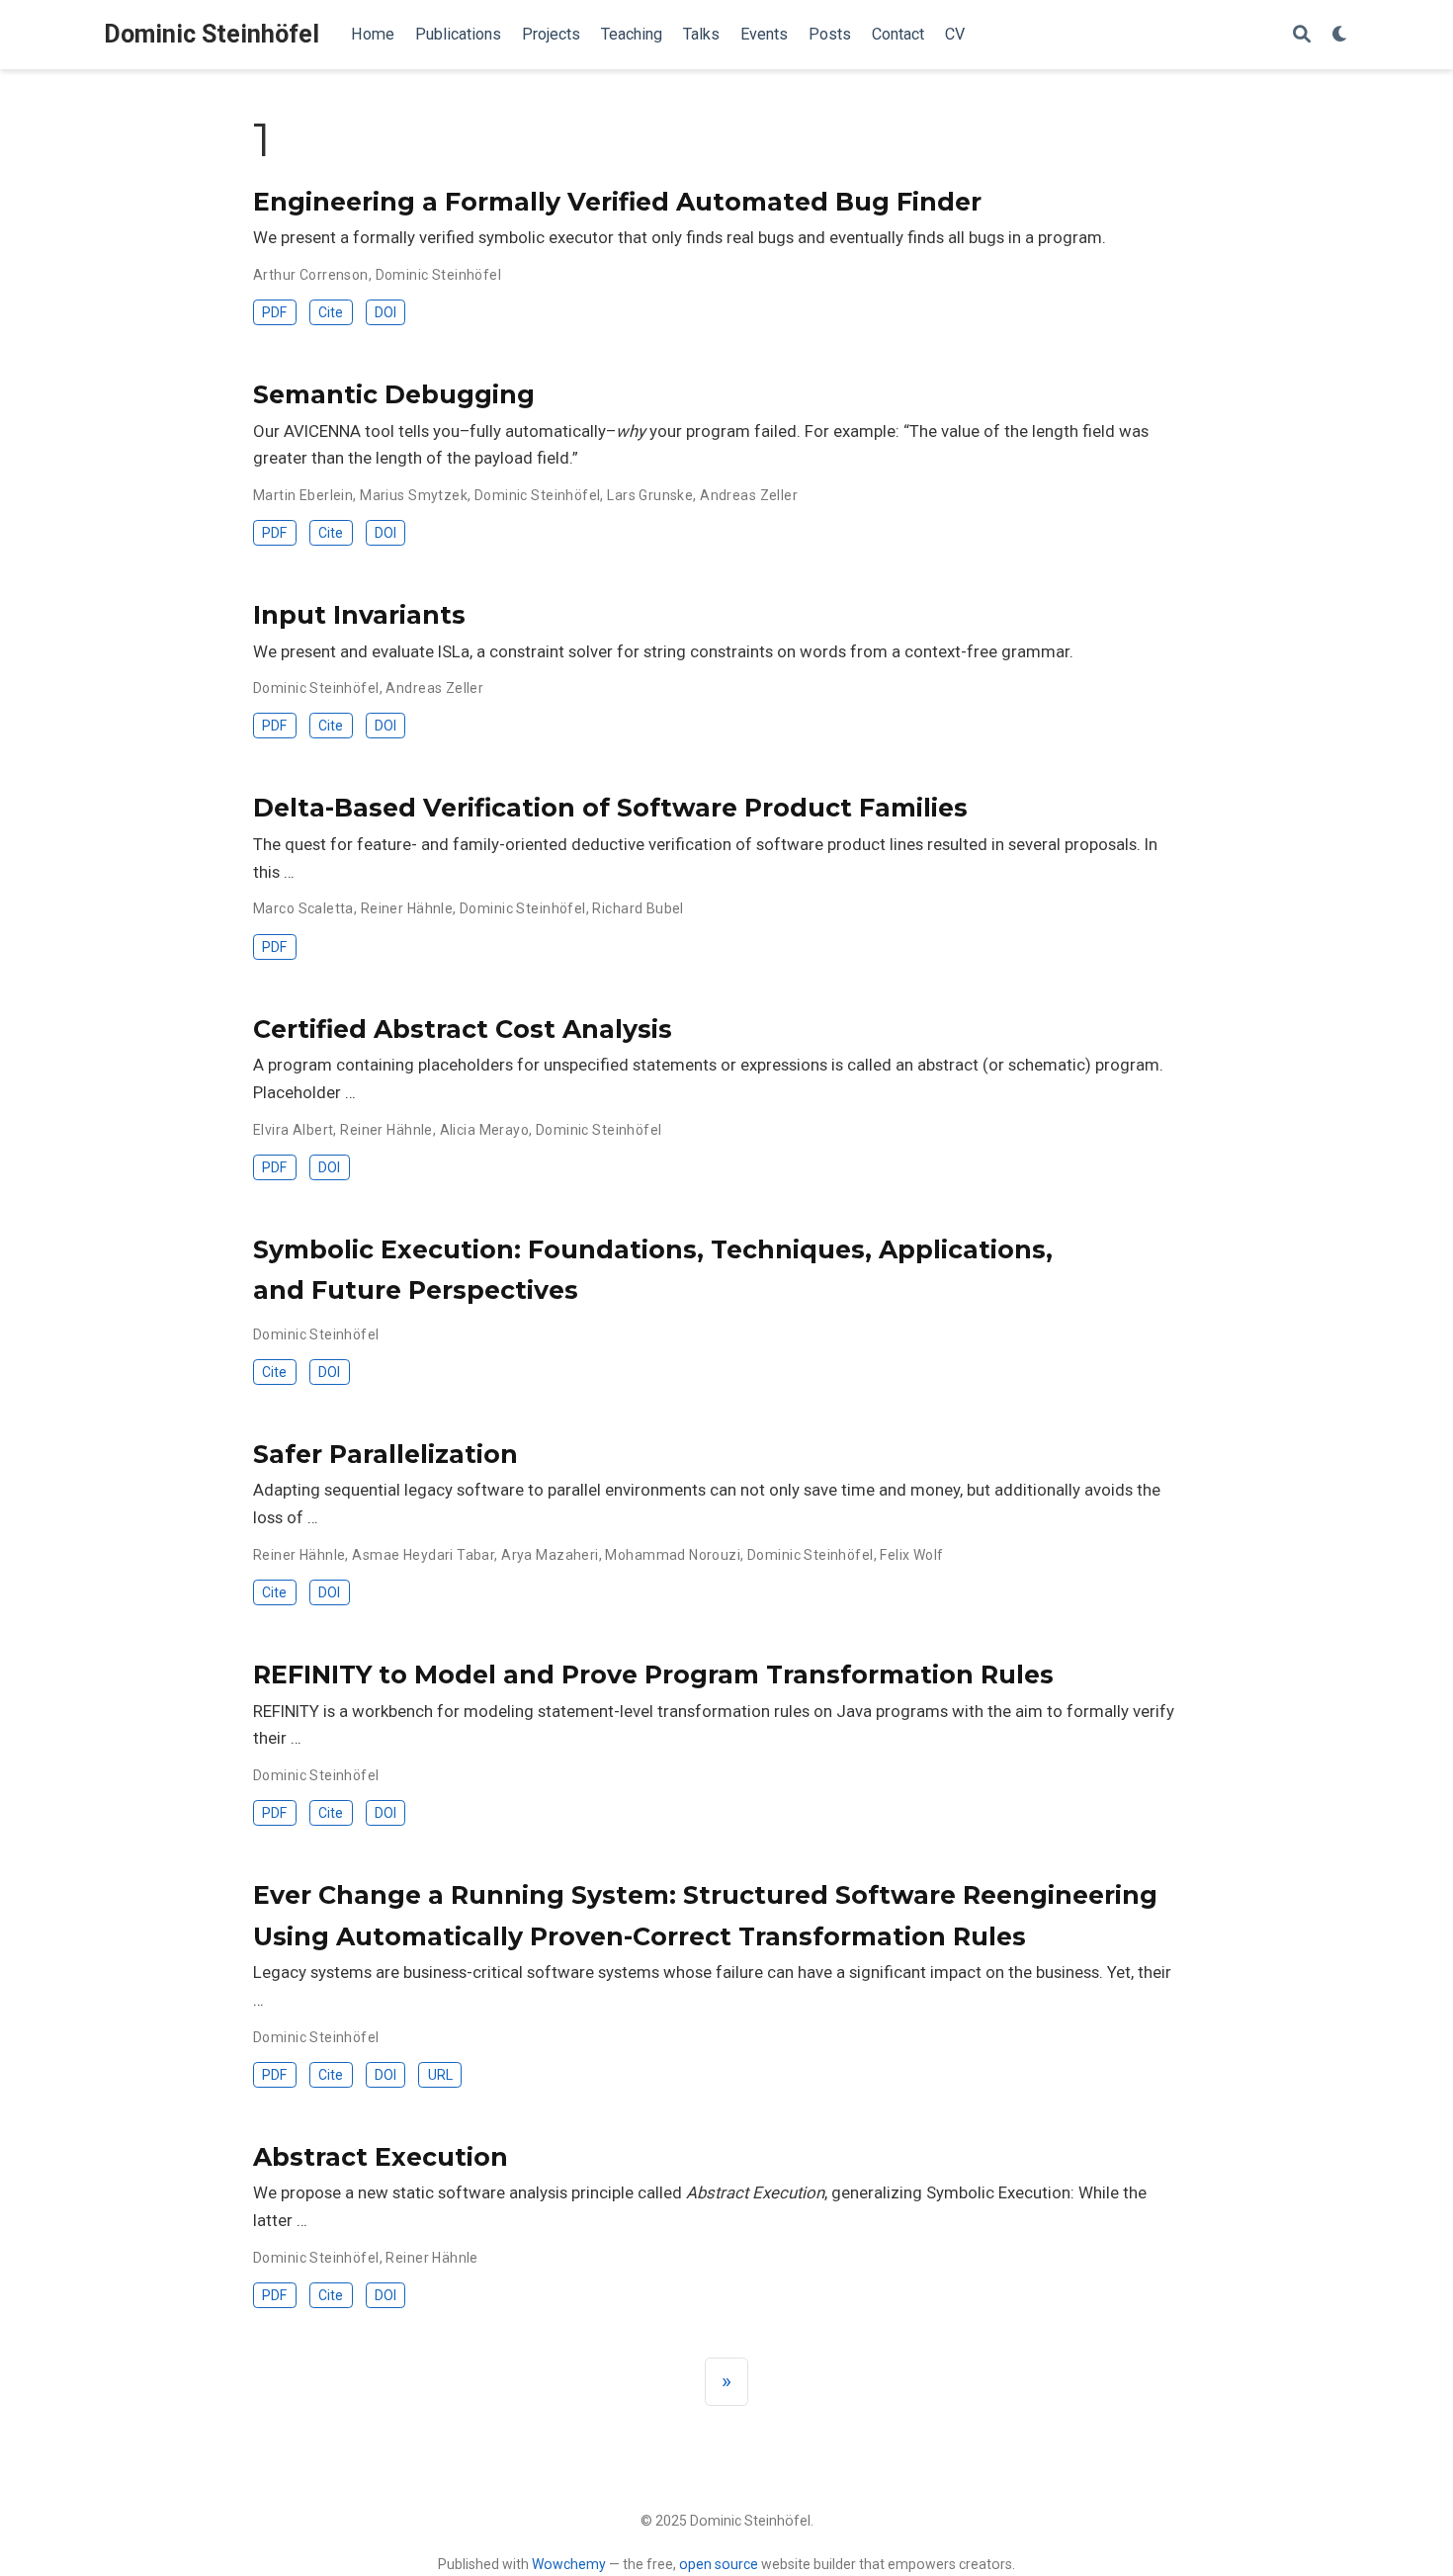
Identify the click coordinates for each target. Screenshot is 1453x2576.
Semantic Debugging (394, 394)
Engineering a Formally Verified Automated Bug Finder (617, 202)
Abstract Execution (381, 2157)
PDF (274, 312)
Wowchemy (569, 2564)
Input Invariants (359, 615)
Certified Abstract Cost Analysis (463, 1029)
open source (719, 2564)
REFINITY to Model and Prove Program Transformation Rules (653, 1674)
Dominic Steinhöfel (212, 34)
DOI (385, 312)
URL (440, 2075)
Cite (331, 312)
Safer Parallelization (385, 1454)
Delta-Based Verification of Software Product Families (610, 808)
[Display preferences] (1340, 35)
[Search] (1302, 35)
